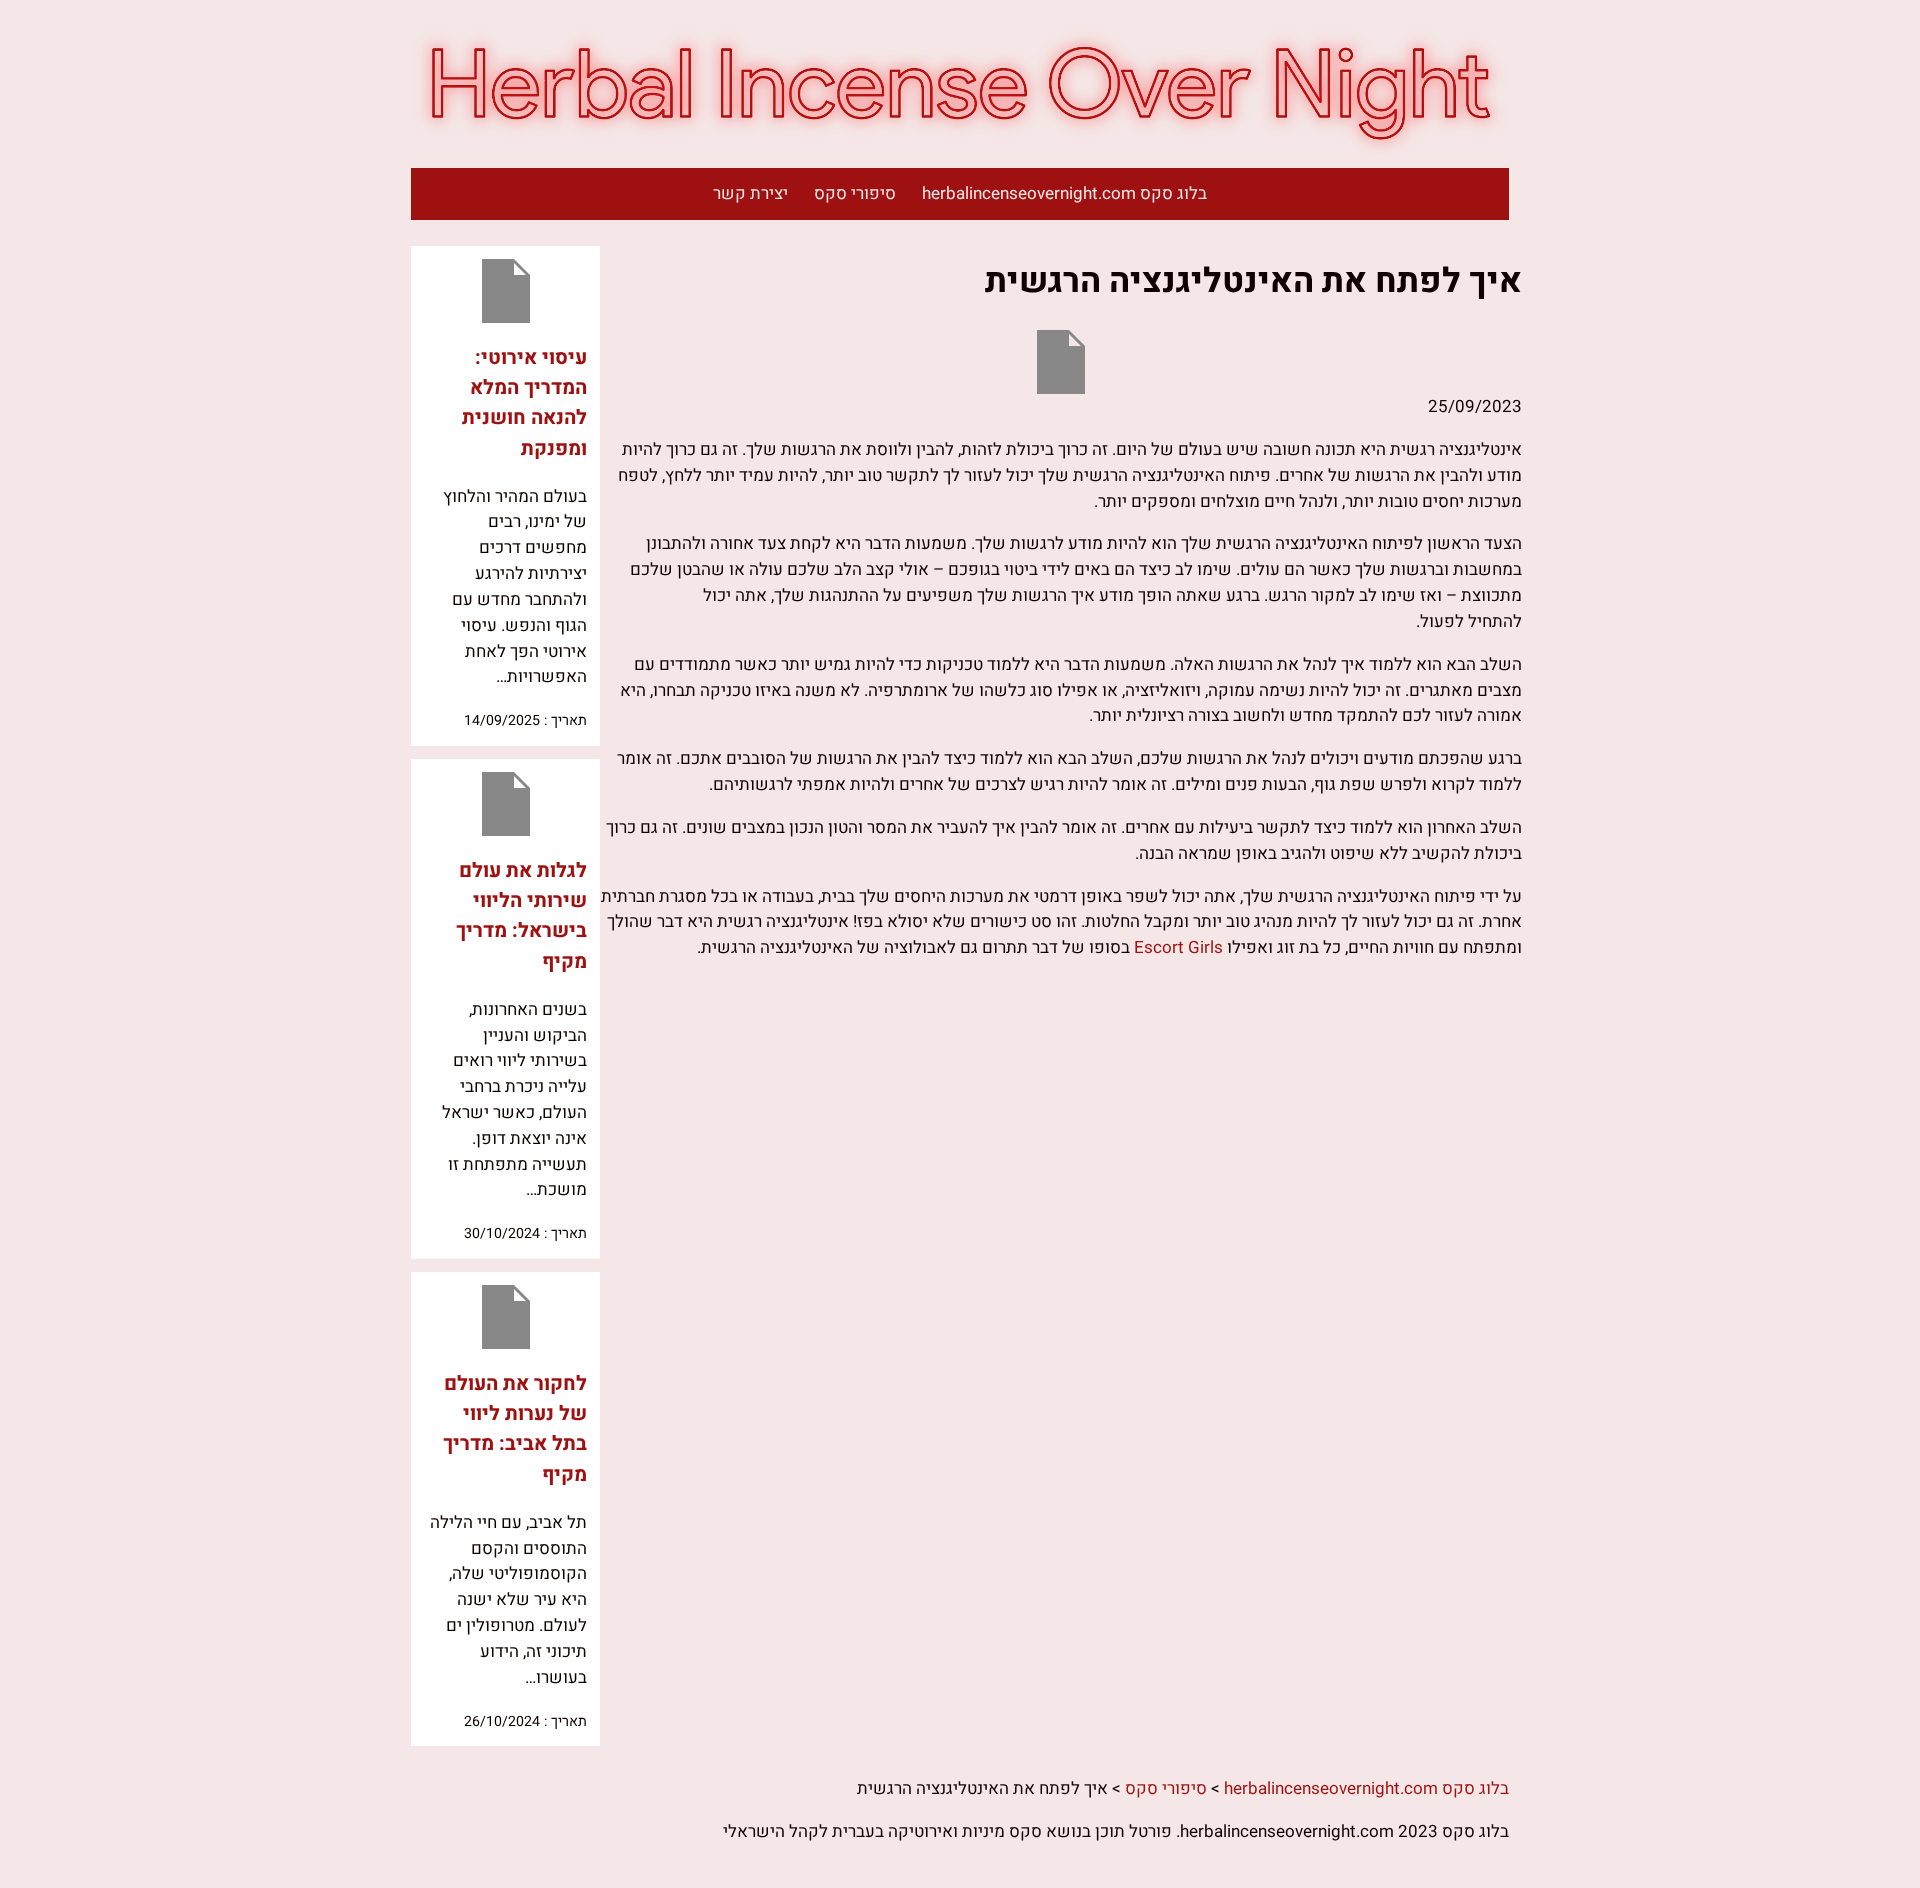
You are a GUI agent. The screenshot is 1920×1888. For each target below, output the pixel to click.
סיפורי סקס (855, 193)
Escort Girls (1178, 947)
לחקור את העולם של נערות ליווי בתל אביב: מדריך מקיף (515, 1429)
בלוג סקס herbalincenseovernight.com (1064, 193)
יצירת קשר (750, 193)
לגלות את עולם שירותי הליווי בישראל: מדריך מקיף (521, 916)
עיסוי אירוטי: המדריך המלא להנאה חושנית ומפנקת (524, 403)
